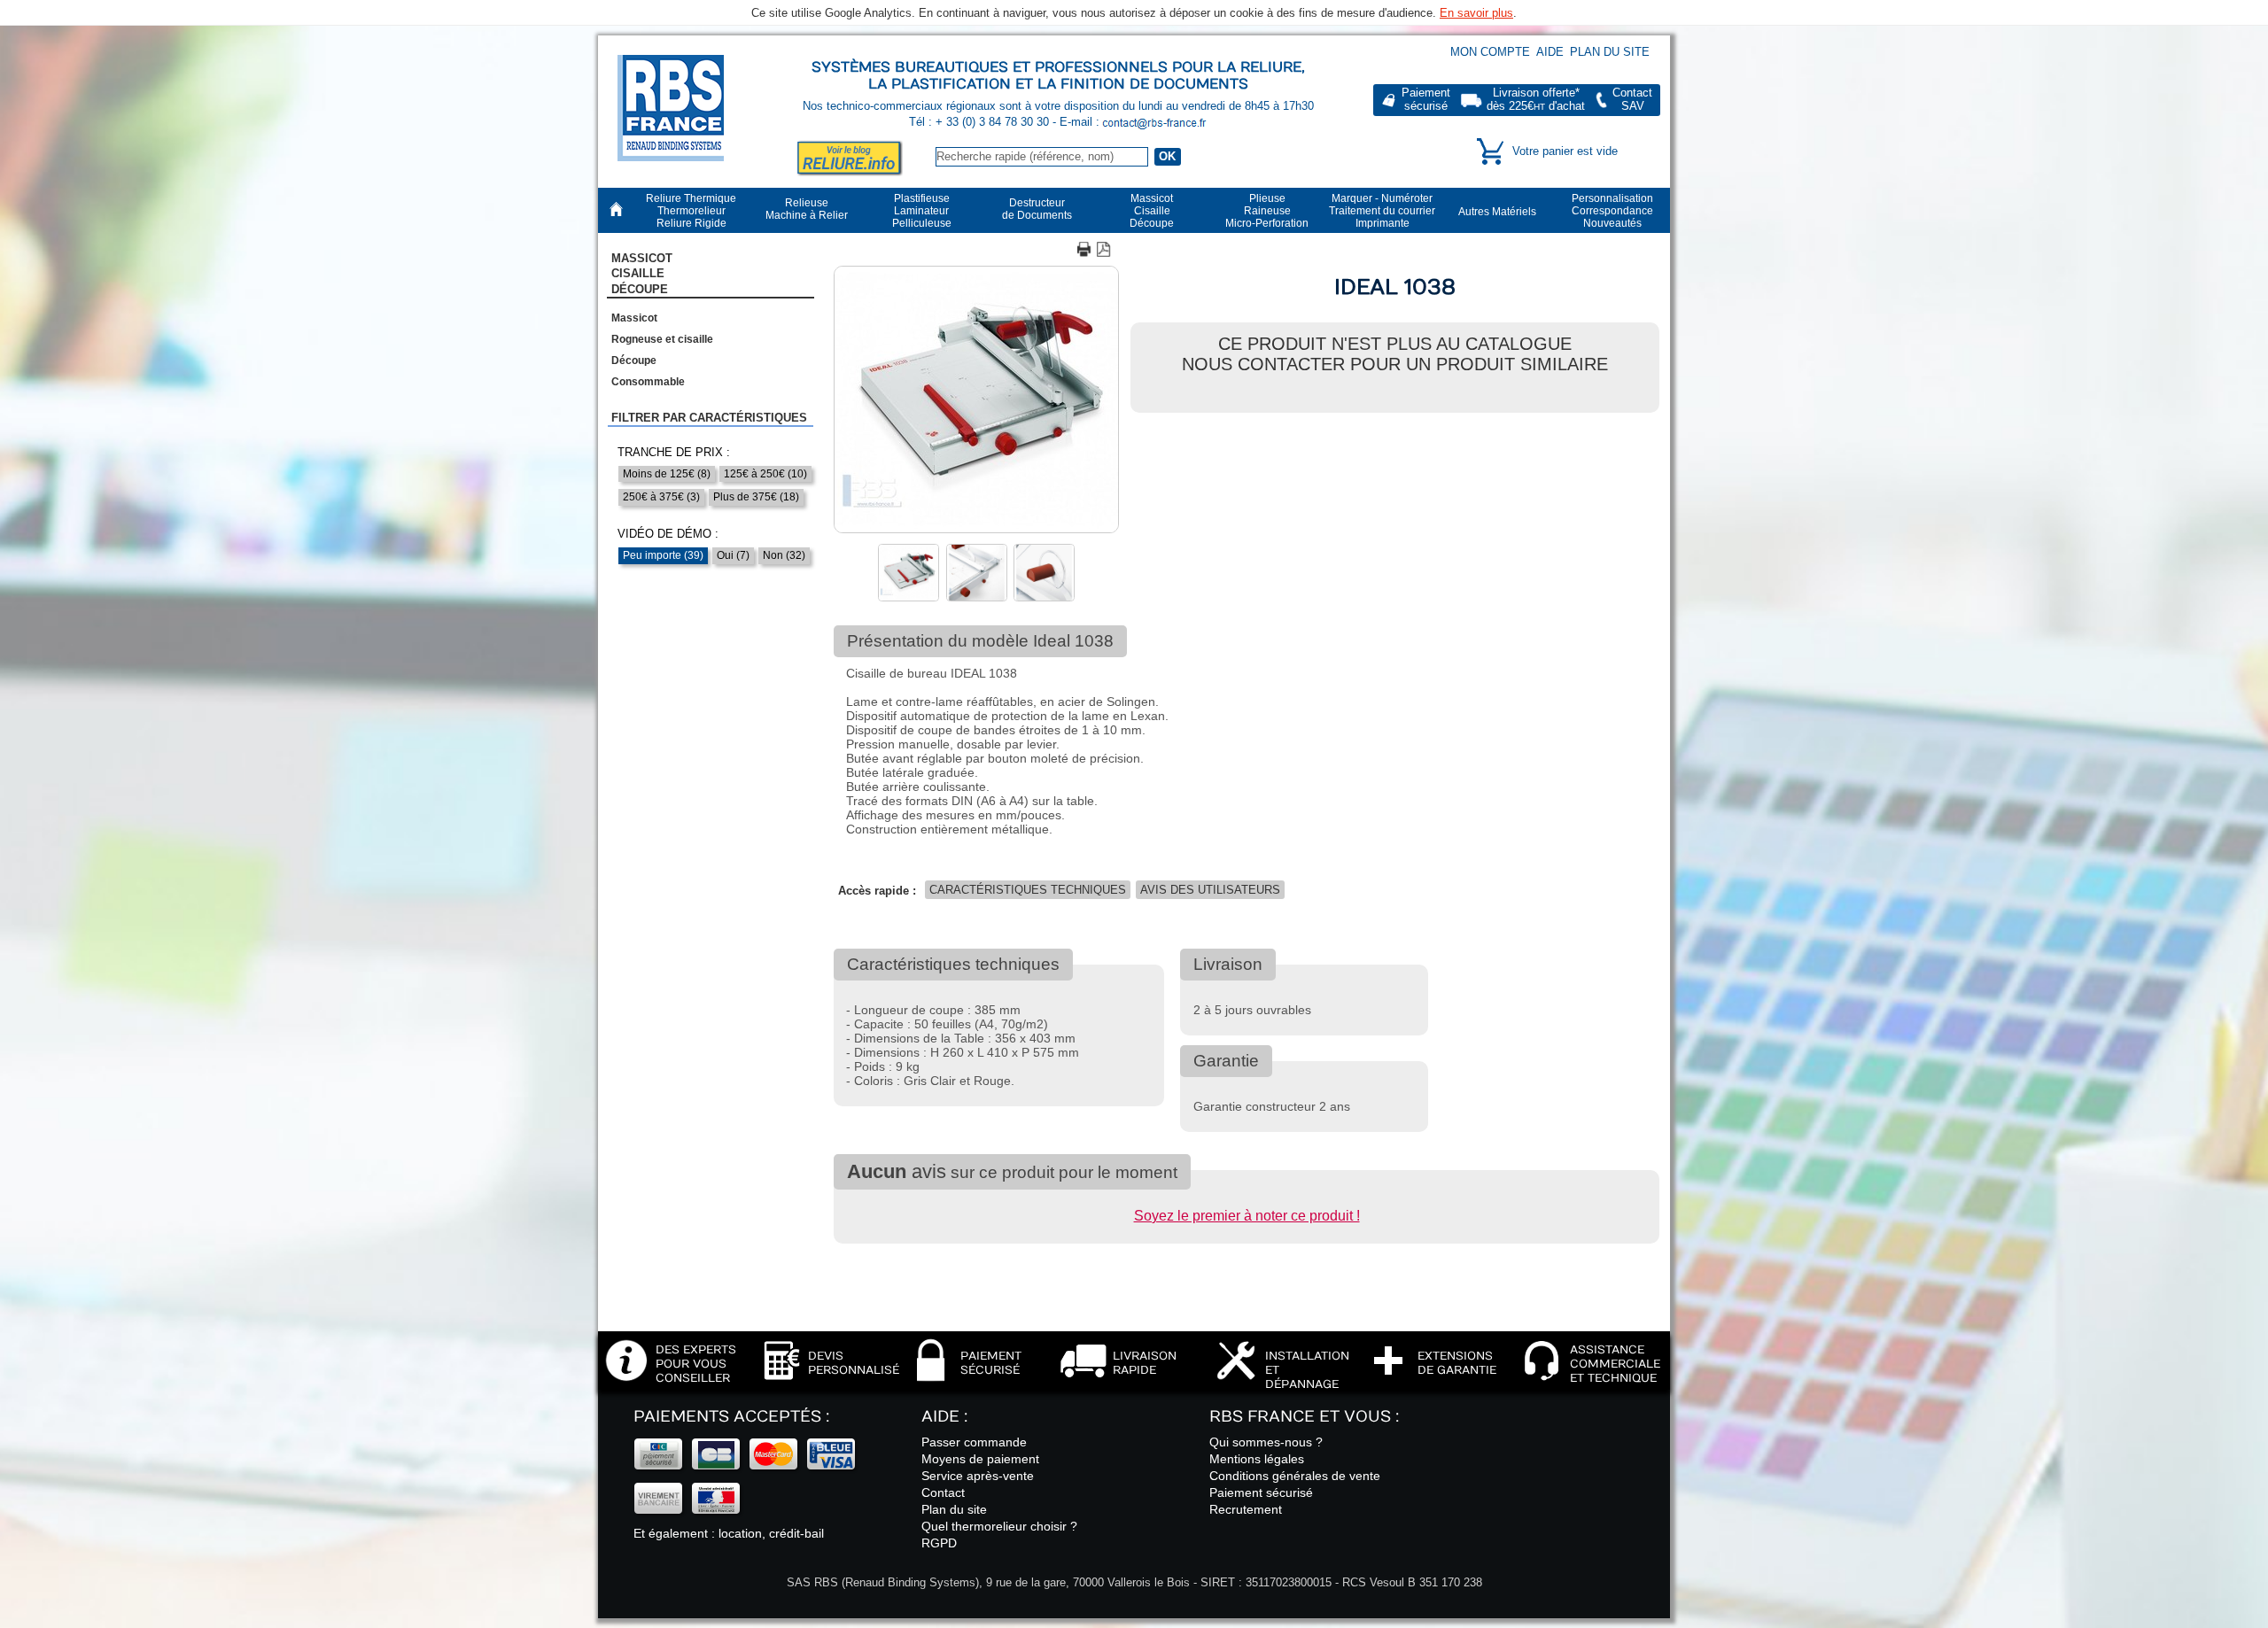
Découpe (634, 360)
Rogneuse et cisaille (662, 339)
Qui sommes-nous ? (1266, 1442)
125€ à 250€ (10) (765, 474)
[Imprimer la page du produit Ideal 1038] (1085, 251)
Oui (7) (733, 555)
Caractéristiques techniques (1028, 890)
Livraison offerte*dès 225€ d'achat (1536, 100)
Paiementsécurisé (1426, 100)
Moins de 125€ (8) (667, 474)
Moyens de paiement (980, 1459)
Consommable (648, 382)
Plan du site (1610, 52)
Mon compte (1490, 52)
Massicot (634, 318)
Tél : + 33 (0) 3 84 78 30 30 (981, 122)
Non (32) (784, 555)
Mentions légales (1257, 1459)
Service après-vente (978, 1476)
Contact (943, 1492)
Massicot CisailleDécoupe (642, 274)
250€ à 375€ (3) (661, 497)
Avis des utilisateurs (1210, 890)
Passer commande (974, 1442)
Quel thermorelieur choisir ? (999, 1526)
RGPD (939, 1543)
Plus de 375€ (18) (756, 497)
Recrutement (1246, 1509)
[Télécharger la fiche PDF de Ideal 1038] (1105, 251)
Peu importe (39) (663, 555)
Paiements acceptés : (731, 1417)
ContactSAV (1632, 100)
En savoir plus (1476, 13)
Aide (1550, 52)
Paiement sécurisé (1261, 1492)
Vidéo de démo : (668, 534)
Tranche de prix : (674, 452)
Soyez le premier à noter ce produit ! (1247, 1216)
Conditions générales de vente (1295, 1476)
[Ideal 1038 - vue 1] (976, 530)
